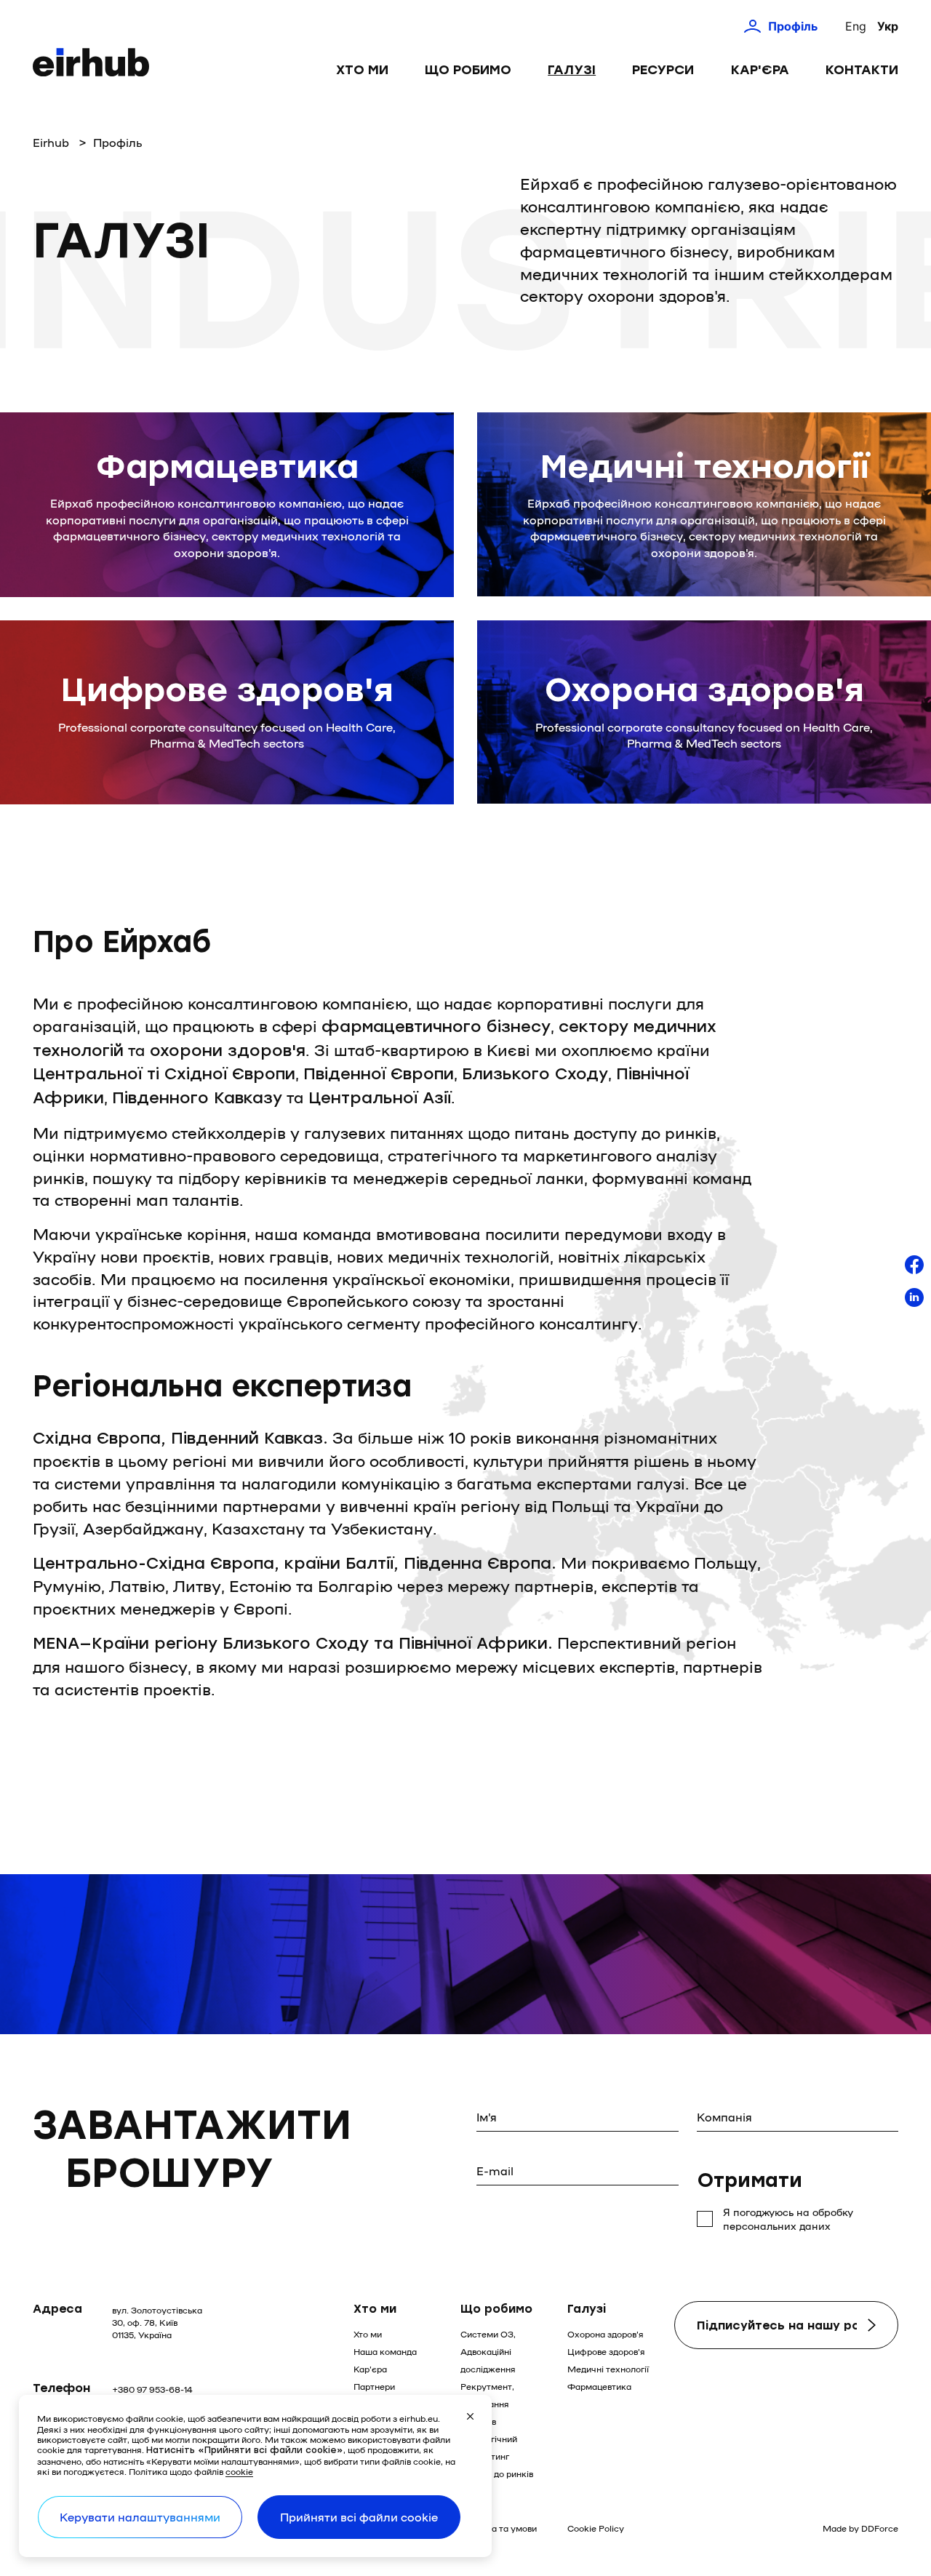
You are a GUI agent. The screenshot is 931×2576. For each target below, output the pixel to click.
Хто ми (362, 70)
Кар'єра (760, 70)
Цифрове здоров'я (606, 2351)
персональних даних (777, 2225)
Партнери (374, 2386)
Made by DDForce (860, 2528)
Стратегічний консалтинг (489, 2447)
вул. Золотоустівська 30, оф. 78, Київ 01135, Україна (157, 2322)
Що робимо (468, 70)
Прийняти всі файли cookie (359, 2517)
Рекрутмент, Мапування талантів (487, 2404)
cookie (239, 2471)
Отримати (750, 2180)
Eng (856, 26)
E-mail (495, 2171)
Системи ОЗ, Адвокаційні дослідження (488, 2351)
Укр (888, 26)
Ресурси (663, 70)
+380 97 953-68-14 (152, 2389)
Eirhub (51, 142)
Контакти (862, 70)
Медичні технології (608, 2369)
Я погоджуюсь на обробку (788, 2219)
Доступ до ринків (497, 2473)
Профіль (793, 26)
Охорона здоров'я (606, 2334)
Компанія (724, 2117)
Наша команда (385, 2351)
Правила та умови (499, 2528)
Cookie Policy (596, 2528)
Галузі (572, 70)
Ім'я (487, 2117)
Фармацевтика (599, 2386)
